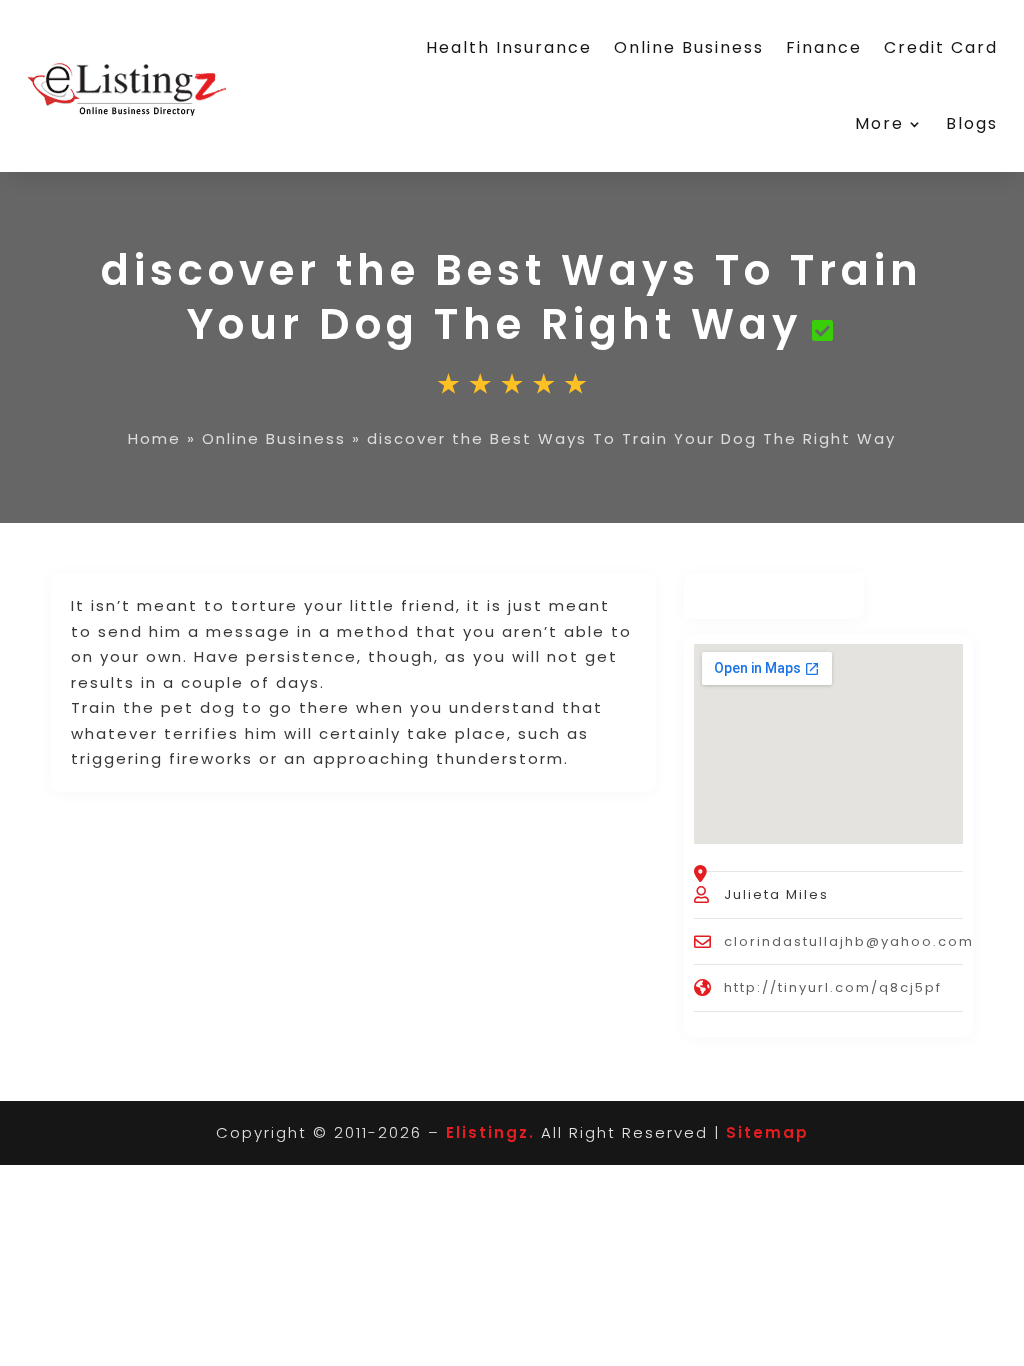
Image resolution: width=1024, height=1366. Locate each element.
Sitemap (767, 1132)
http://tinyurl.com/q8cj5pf (833, 987)
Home (154, 438)
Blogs (972, 123)
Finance (824, 47)
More (879, 123)
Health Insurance (509, 47)
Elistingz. (490, 1132)
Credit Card (941, 47)
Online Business (689, 47)
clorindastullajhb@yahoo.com (849, 941)
